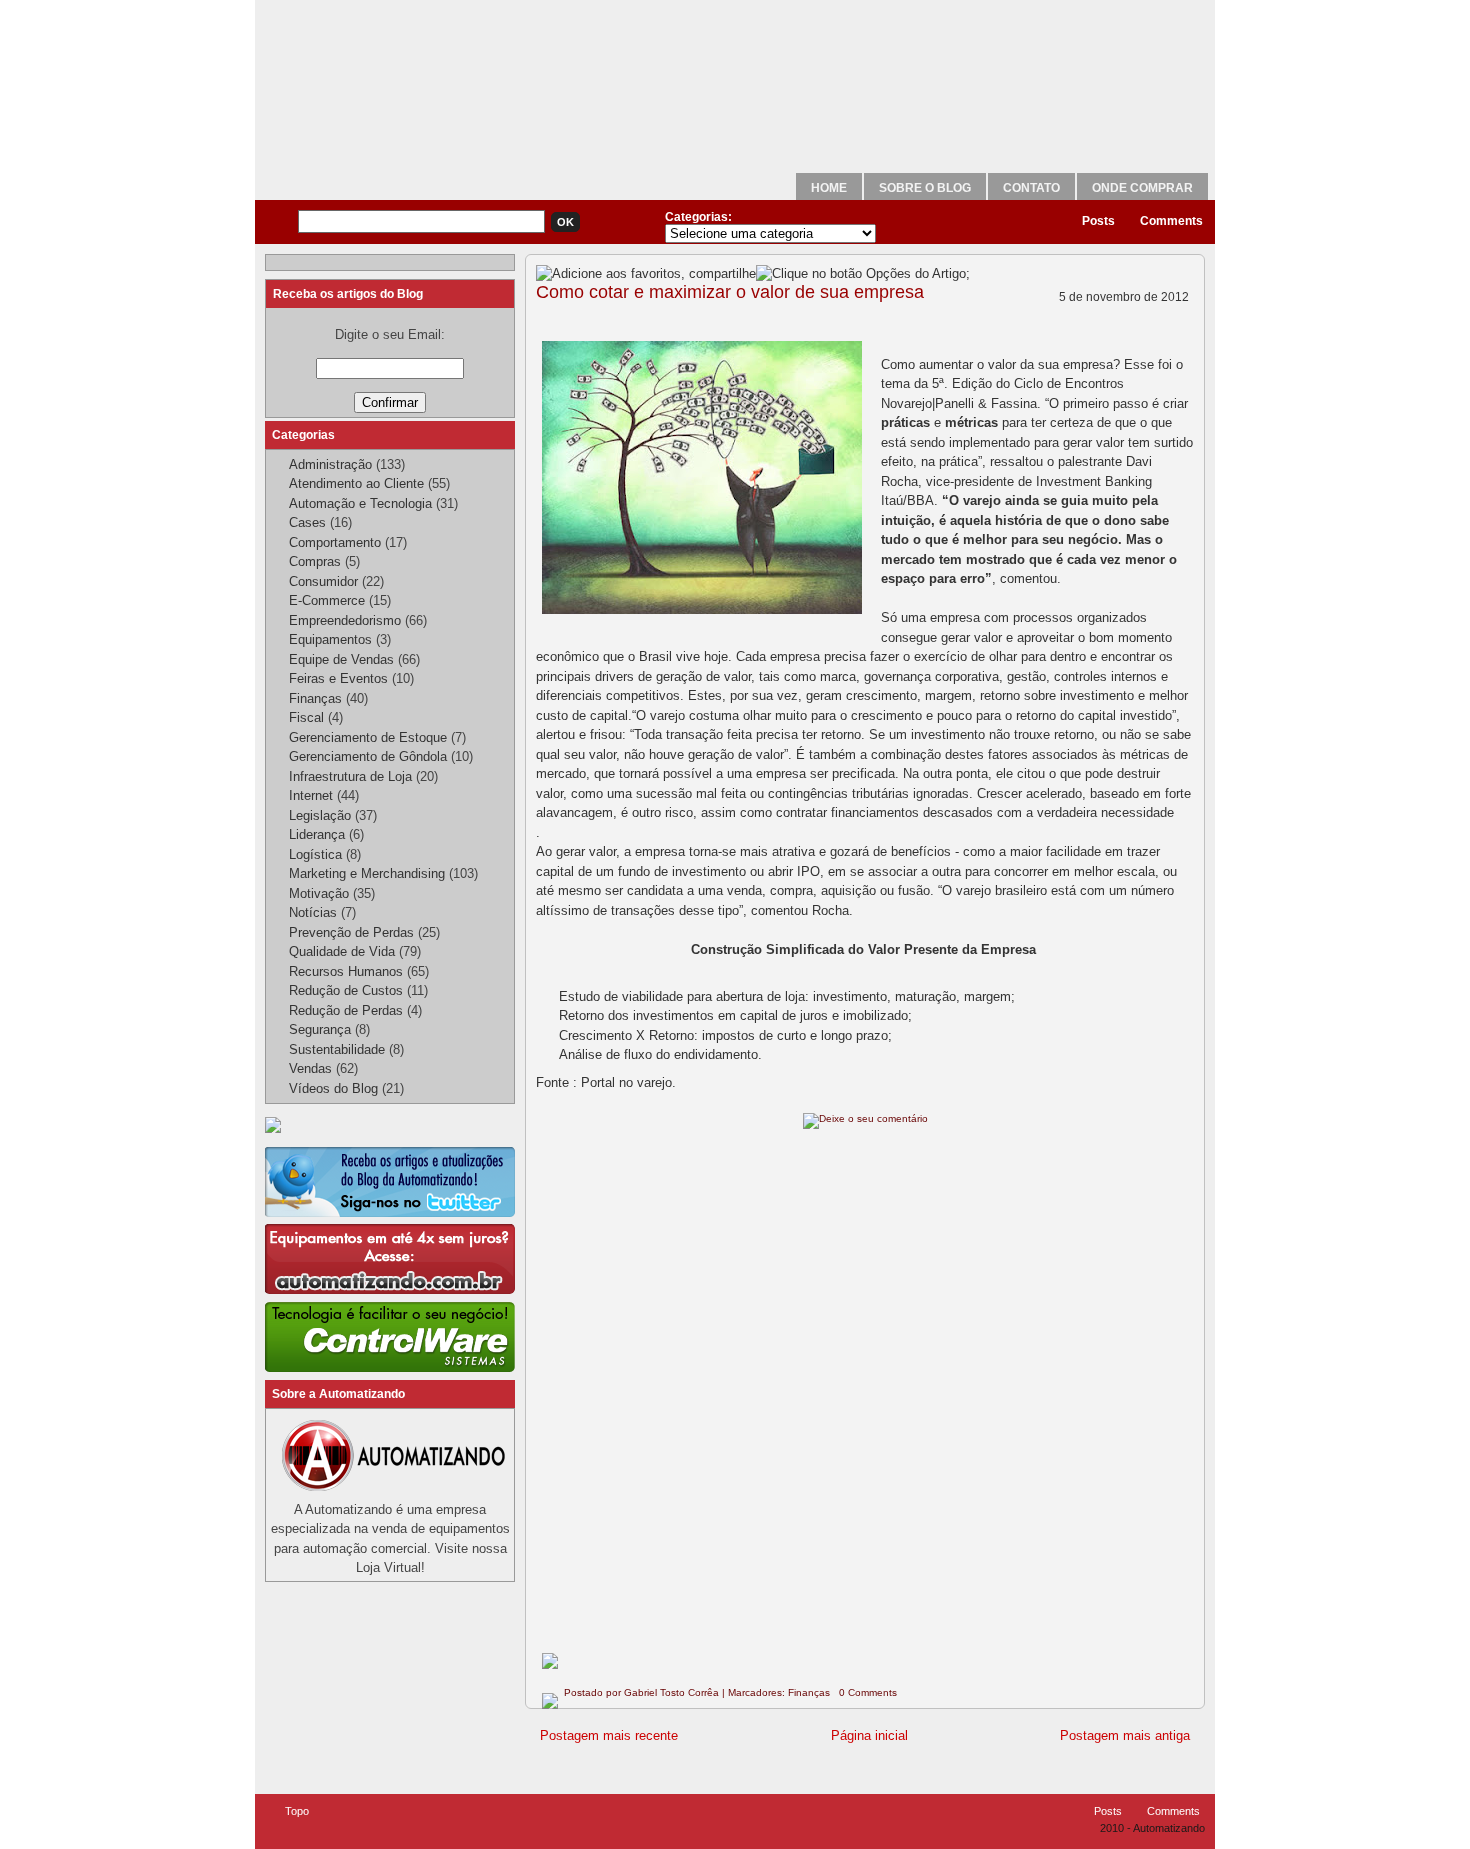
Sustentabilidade (337, 1049)
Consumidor (323, 581)
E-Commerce (327, 600)
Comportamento (335, 542)
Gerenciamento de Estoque (368, 737)
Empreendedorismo (345, 620)
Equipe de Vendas (341, 659)
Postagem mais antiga (1125, 1735)
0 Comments (868, 1692)
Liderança (317, 834)
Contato (1031, 188)
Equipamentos (330, 639)
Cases (307, 522)
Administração (330, 464)
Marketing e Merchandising (367, 873)
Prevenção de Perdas (351, 932)
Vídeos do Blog (333, 1088)
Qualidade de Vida (342, 951)
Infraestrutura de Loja (350, 776)
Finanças (809, 1692)
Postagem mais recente (609, 1735)
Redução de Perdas (346, 1010)
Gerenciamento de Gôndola (368, 756)
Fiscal (306, 717)
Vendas (310, 1068)
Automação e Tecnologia (360, 503)
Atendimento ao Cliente (356, 483)
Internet (311, 795)
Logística (315, 854)
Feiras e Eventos (338, 678)
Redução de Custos (346, 990)
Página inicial (869, 1735)
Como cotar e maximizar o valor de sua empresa (730, 292)
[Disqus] (865, 1395)
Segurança (320, 1029)
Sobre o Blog (925, 188)
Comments (1171, 221)
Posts (1098, 221)
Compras (315, 561)
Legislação (320, 815)
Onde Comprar (1142, 188)
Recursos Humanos (346, 971)
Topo (297, 1811)
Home (829, 188)
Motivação (319, 893)
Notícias (313, 912)
